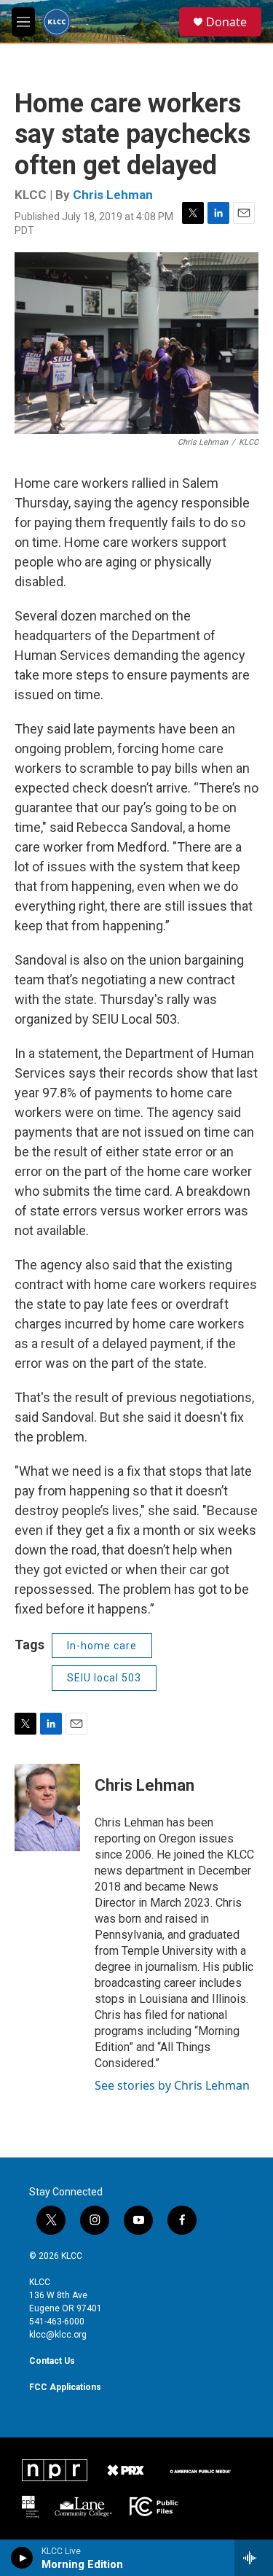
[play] (22, 2558)
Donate (226, 22)
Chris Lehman (113, 195)
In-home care (102, 1646)
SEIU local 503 (104, 1678)
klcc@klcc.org (58, 2335)
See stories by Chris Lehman (172, 2085)
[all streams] (254, 2558)
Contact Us (52, 2361)
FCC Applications (65, 2387)
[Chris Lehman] (47, 1808)
